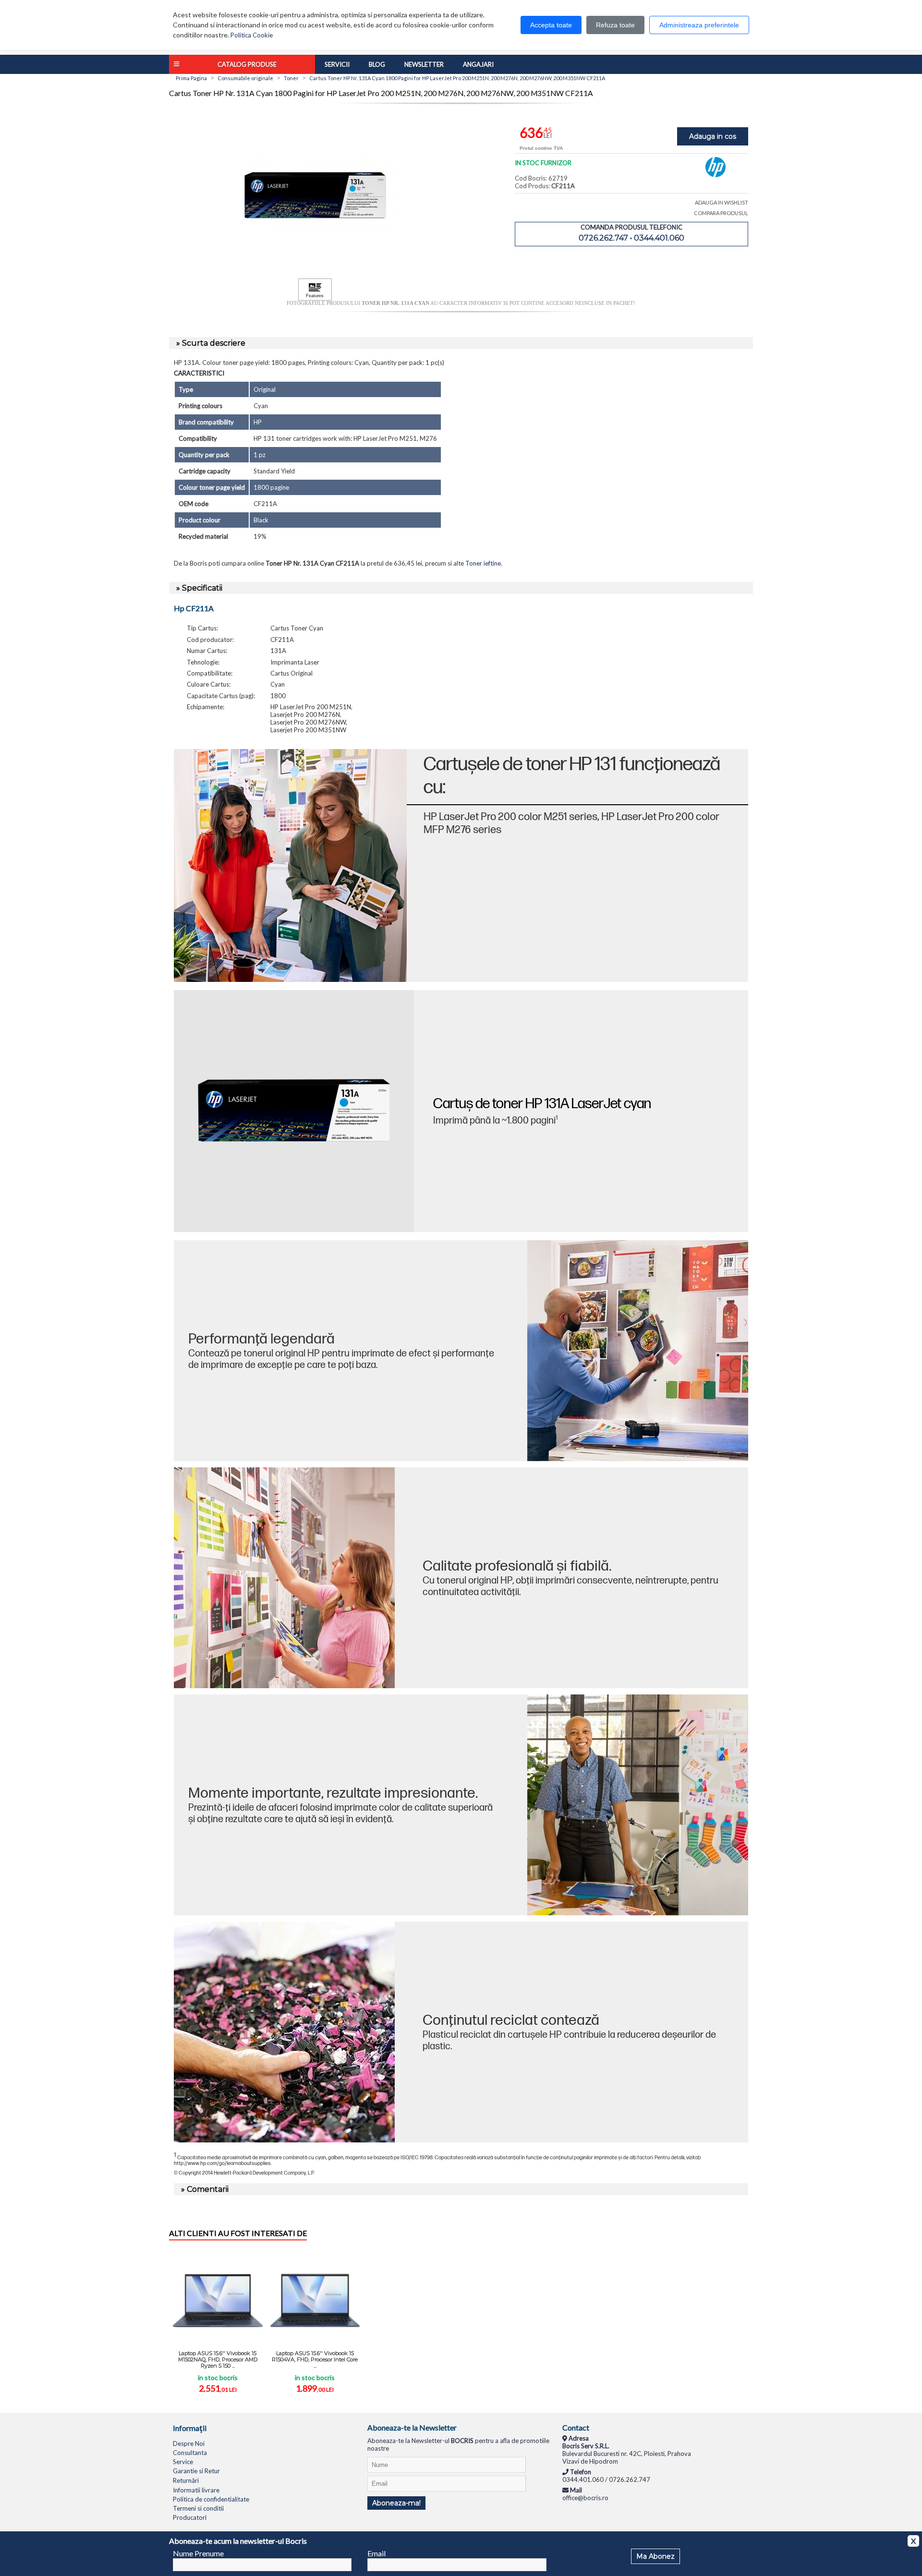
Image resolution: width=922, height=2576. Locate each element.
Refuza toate (615, 25)
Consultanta (190, 2453)
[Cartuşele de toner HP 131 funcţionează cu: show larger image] (290, 865)
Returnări (186, 2480)
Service (183, 2462)
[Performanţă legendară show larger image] (638, 1351)
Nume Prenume (198, 2553)
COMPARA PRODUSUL (721, 213)
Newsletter (424, 64)
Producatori (190, 2517)
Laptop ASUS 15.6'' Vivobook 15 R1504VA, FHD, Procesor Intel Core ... (315, 2359)
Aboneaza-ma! (396, 2503)
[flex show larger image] (284, 2032)
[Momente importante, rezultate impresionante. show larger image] (638, 1805)
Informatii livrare (196, 2490)
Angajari (478, 64)
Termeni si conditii (198, 2508)
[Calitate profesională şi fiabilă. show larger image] (284, 1578)
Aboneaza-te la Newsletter (412, 2427)
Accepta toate (551, 25)
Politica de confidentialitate (211, 2499)
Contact (576, 2427)
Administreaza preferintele (699, 25)
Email (376, 2553)
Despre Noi (189, 2443)
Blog (377, 64)
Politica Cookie (252, 35)
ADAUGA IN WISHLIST (722, 202)
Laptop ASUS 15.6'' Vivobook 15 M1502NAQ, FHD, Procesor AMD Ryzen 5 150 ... (218, 2359)
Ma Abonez (655, 2556)
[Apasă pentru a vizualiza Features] (315, 290)
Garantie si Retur (196, 2471)
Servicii (337, 64)
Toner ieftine (483, 563)
